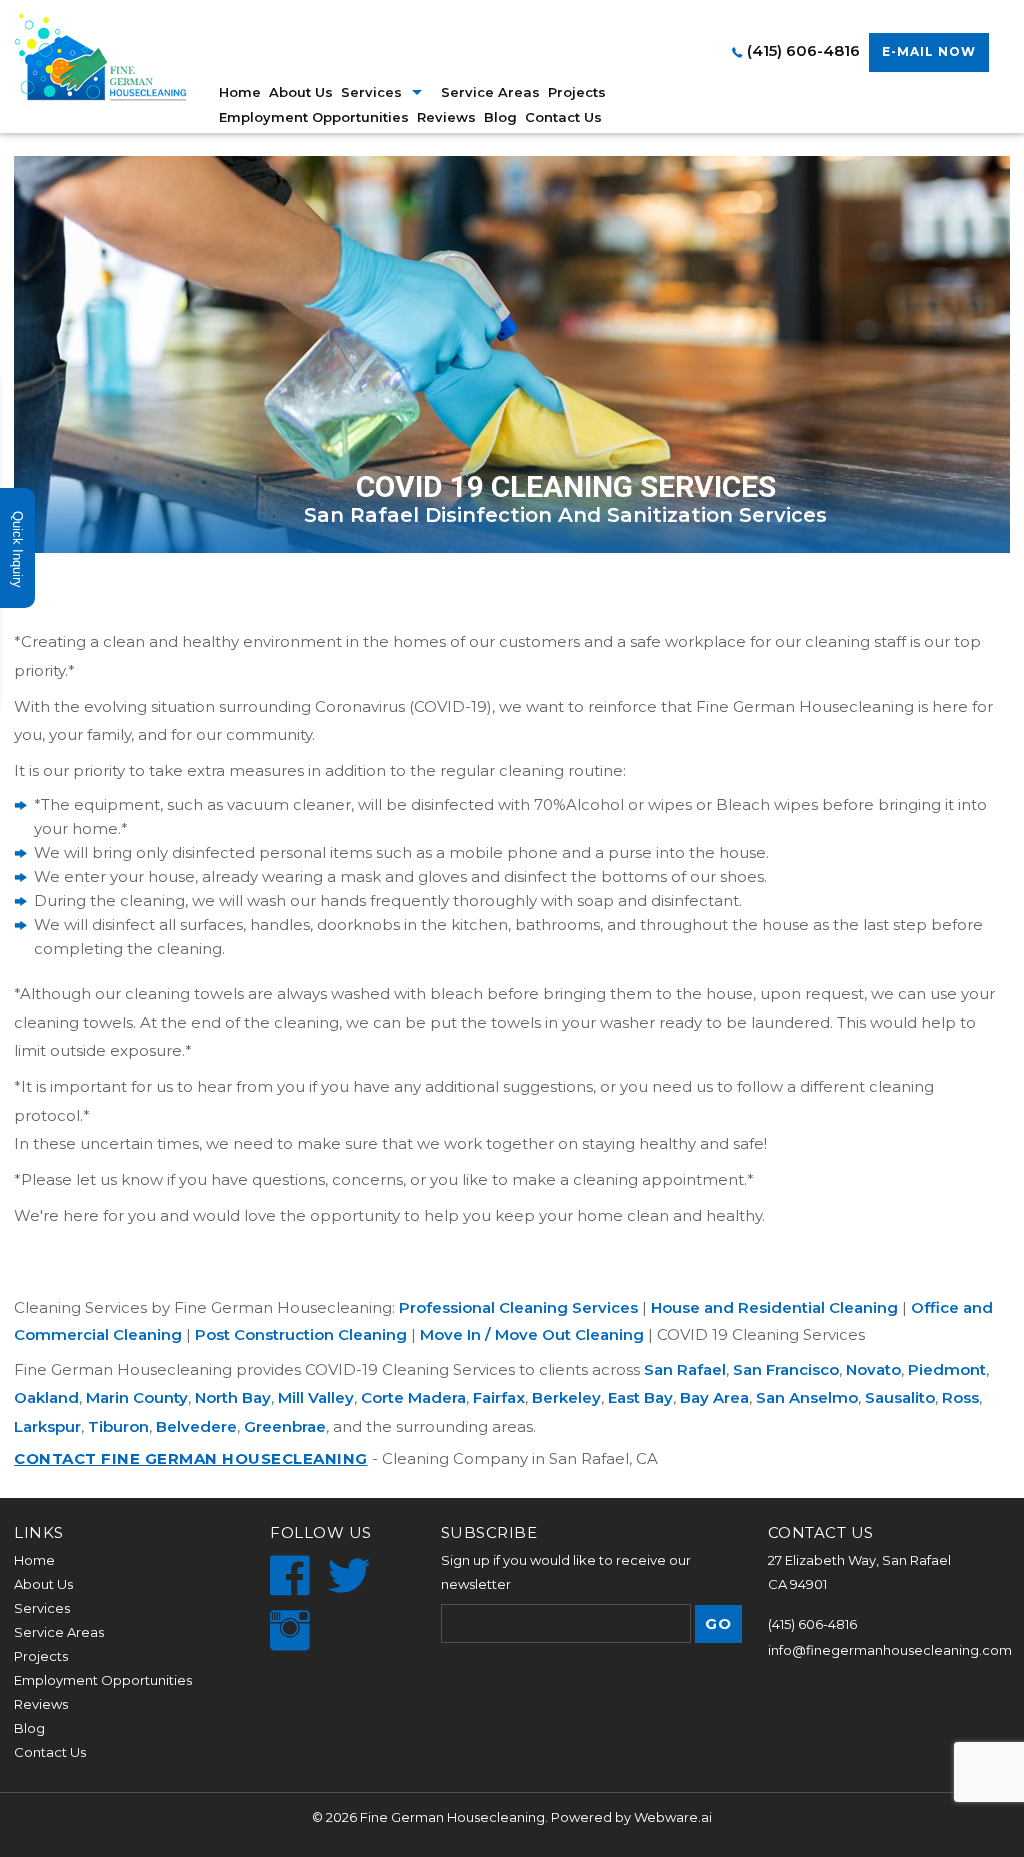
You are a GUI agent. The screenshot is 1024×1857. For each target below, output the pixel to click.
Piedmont (947, 1369)
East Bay (640, 1397)
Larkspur (47, 1426)
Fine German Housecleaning (452, 1817)
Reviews (446, 117)
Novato (873, 1369)
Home (240, 92)
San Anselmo (807, 1397)
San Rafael (685, 1369)
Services (42, 1608)
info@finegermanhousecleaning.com (890, 1650)
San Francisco (786, 1369)
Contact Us (563, 117)
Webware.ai (673, 1817)
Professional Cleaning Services (518, 1307)
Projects (577, 92)
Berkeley (566, 1397)
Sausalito (900, 1397)
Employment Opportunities (314, 117)
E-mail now (929, 51)
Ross (960, 1397)
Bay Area (714, 1397)
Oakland (46, 1397)
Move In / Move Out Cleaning (532, 1334)
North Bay (233, 1397)
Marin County (137, 1397)
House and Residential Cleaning (774, 1307)
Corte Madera (413, 1397)
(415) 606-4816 (803, 50)
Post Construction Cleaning (301, 1334)
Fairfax (499, 1397)
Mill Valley (316, 1397)
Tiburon (118, 1426)
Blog (500, 117)
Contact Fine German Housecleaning (191, 1458)
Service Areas (490, 92)
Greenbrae (285, 1426)
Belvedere (196, 1426)
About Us (301, 92)
